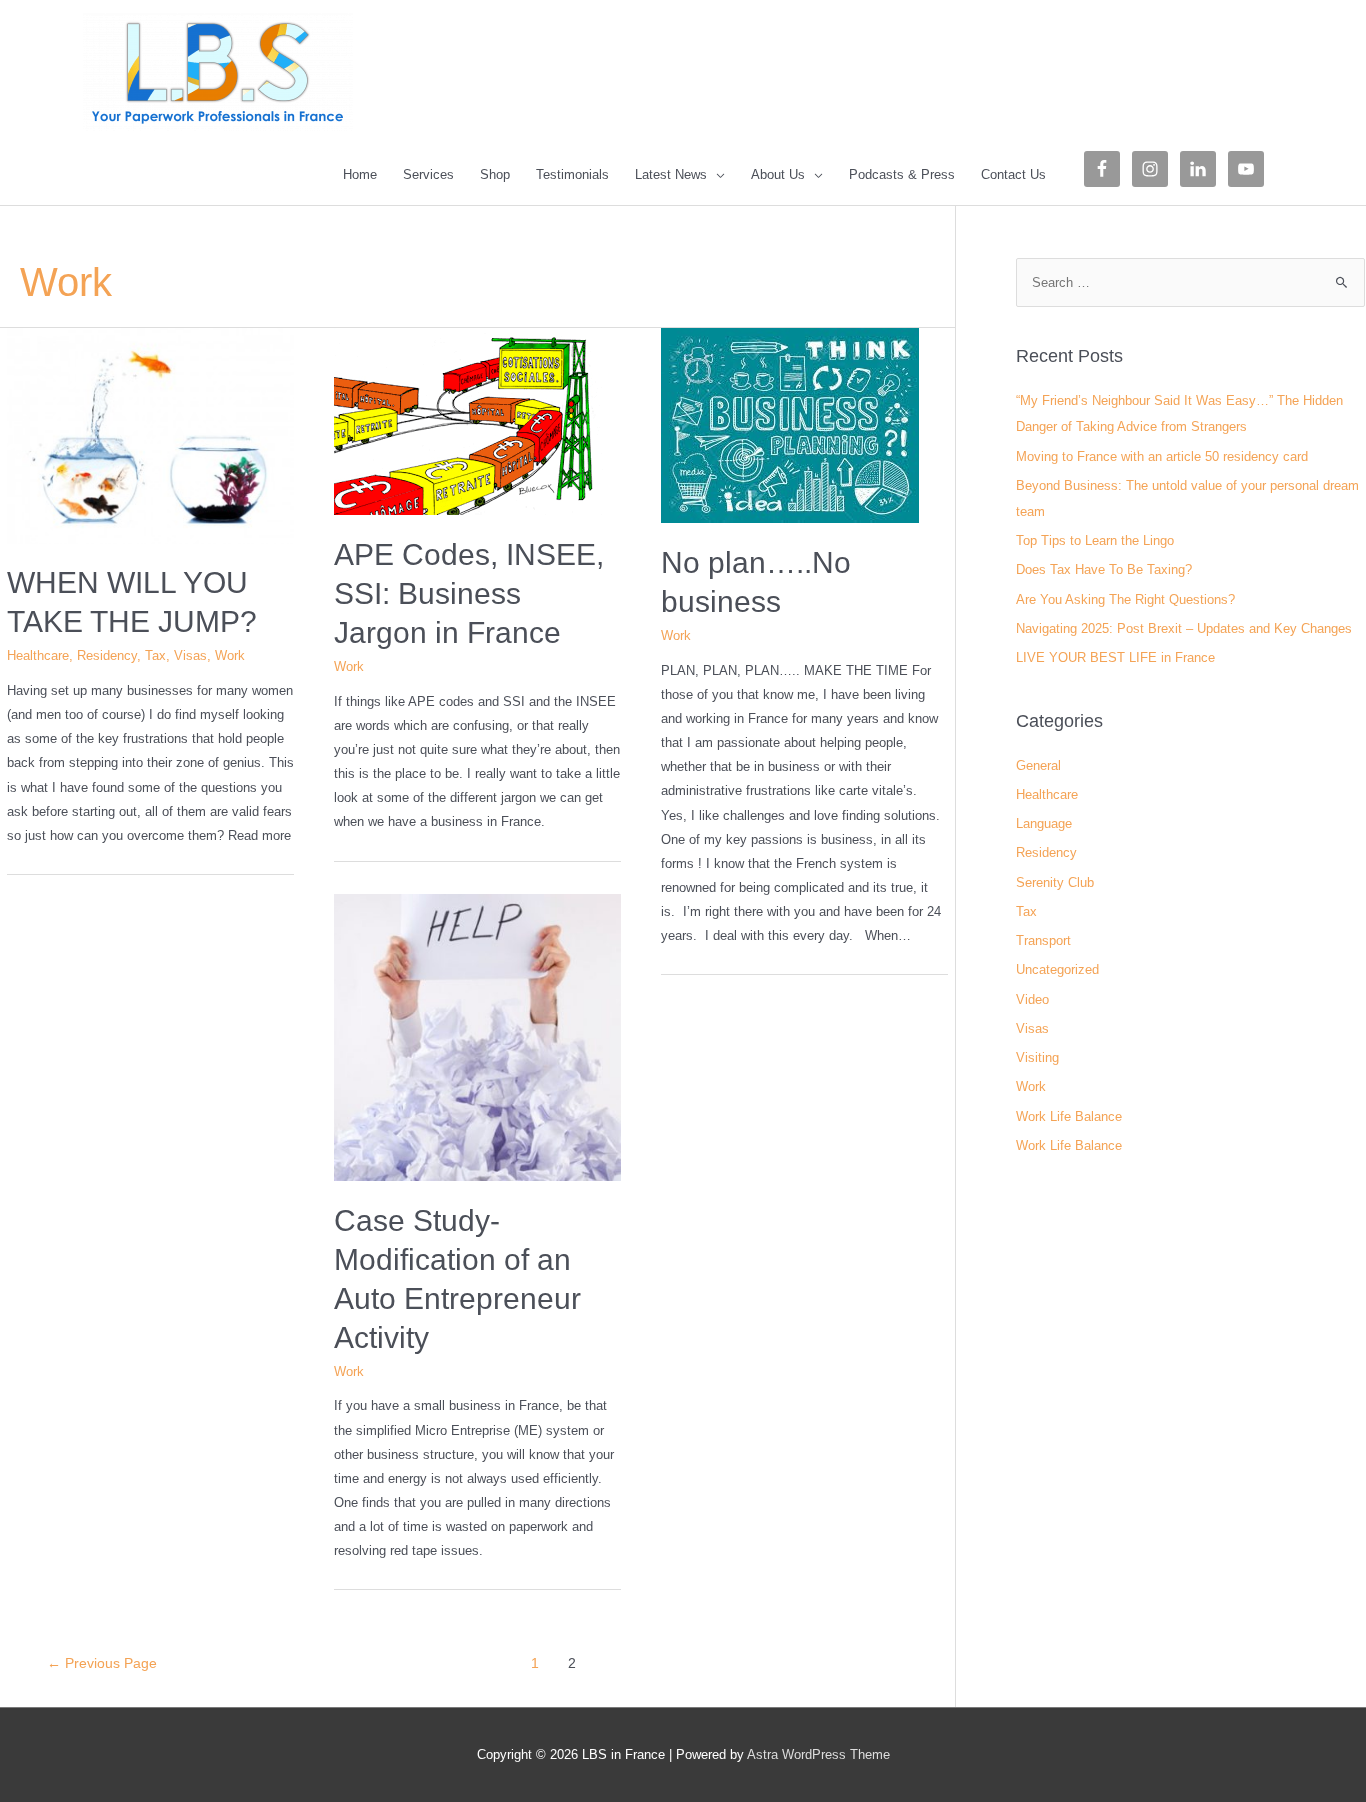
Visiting (1037, 1057)
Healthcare (38, 655)
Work (230, 655)
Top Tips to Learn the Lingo (1095, 540)
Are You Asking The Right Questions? (1125, 599)
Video (1032, 999)
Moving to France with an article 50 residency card (1162, 456)
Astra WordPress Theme (818, 1754)
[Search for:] (1190, 282)
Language (1044, 823)
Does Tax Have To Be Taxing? (1104, 569)
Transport (1043, 940)
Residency (107, 655)
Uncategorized (1057, 969)
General (1038, 765)
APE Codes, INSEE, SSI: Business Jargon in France (469, 593)
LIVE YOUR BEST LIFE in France (1115, 657)
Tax (155, 655)
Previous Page (102, 1663)
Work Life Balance (1069, 1116)
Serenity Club (1055, 882)
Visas (190, 655)
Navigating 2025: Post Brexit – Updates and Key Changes (1184, 628)
